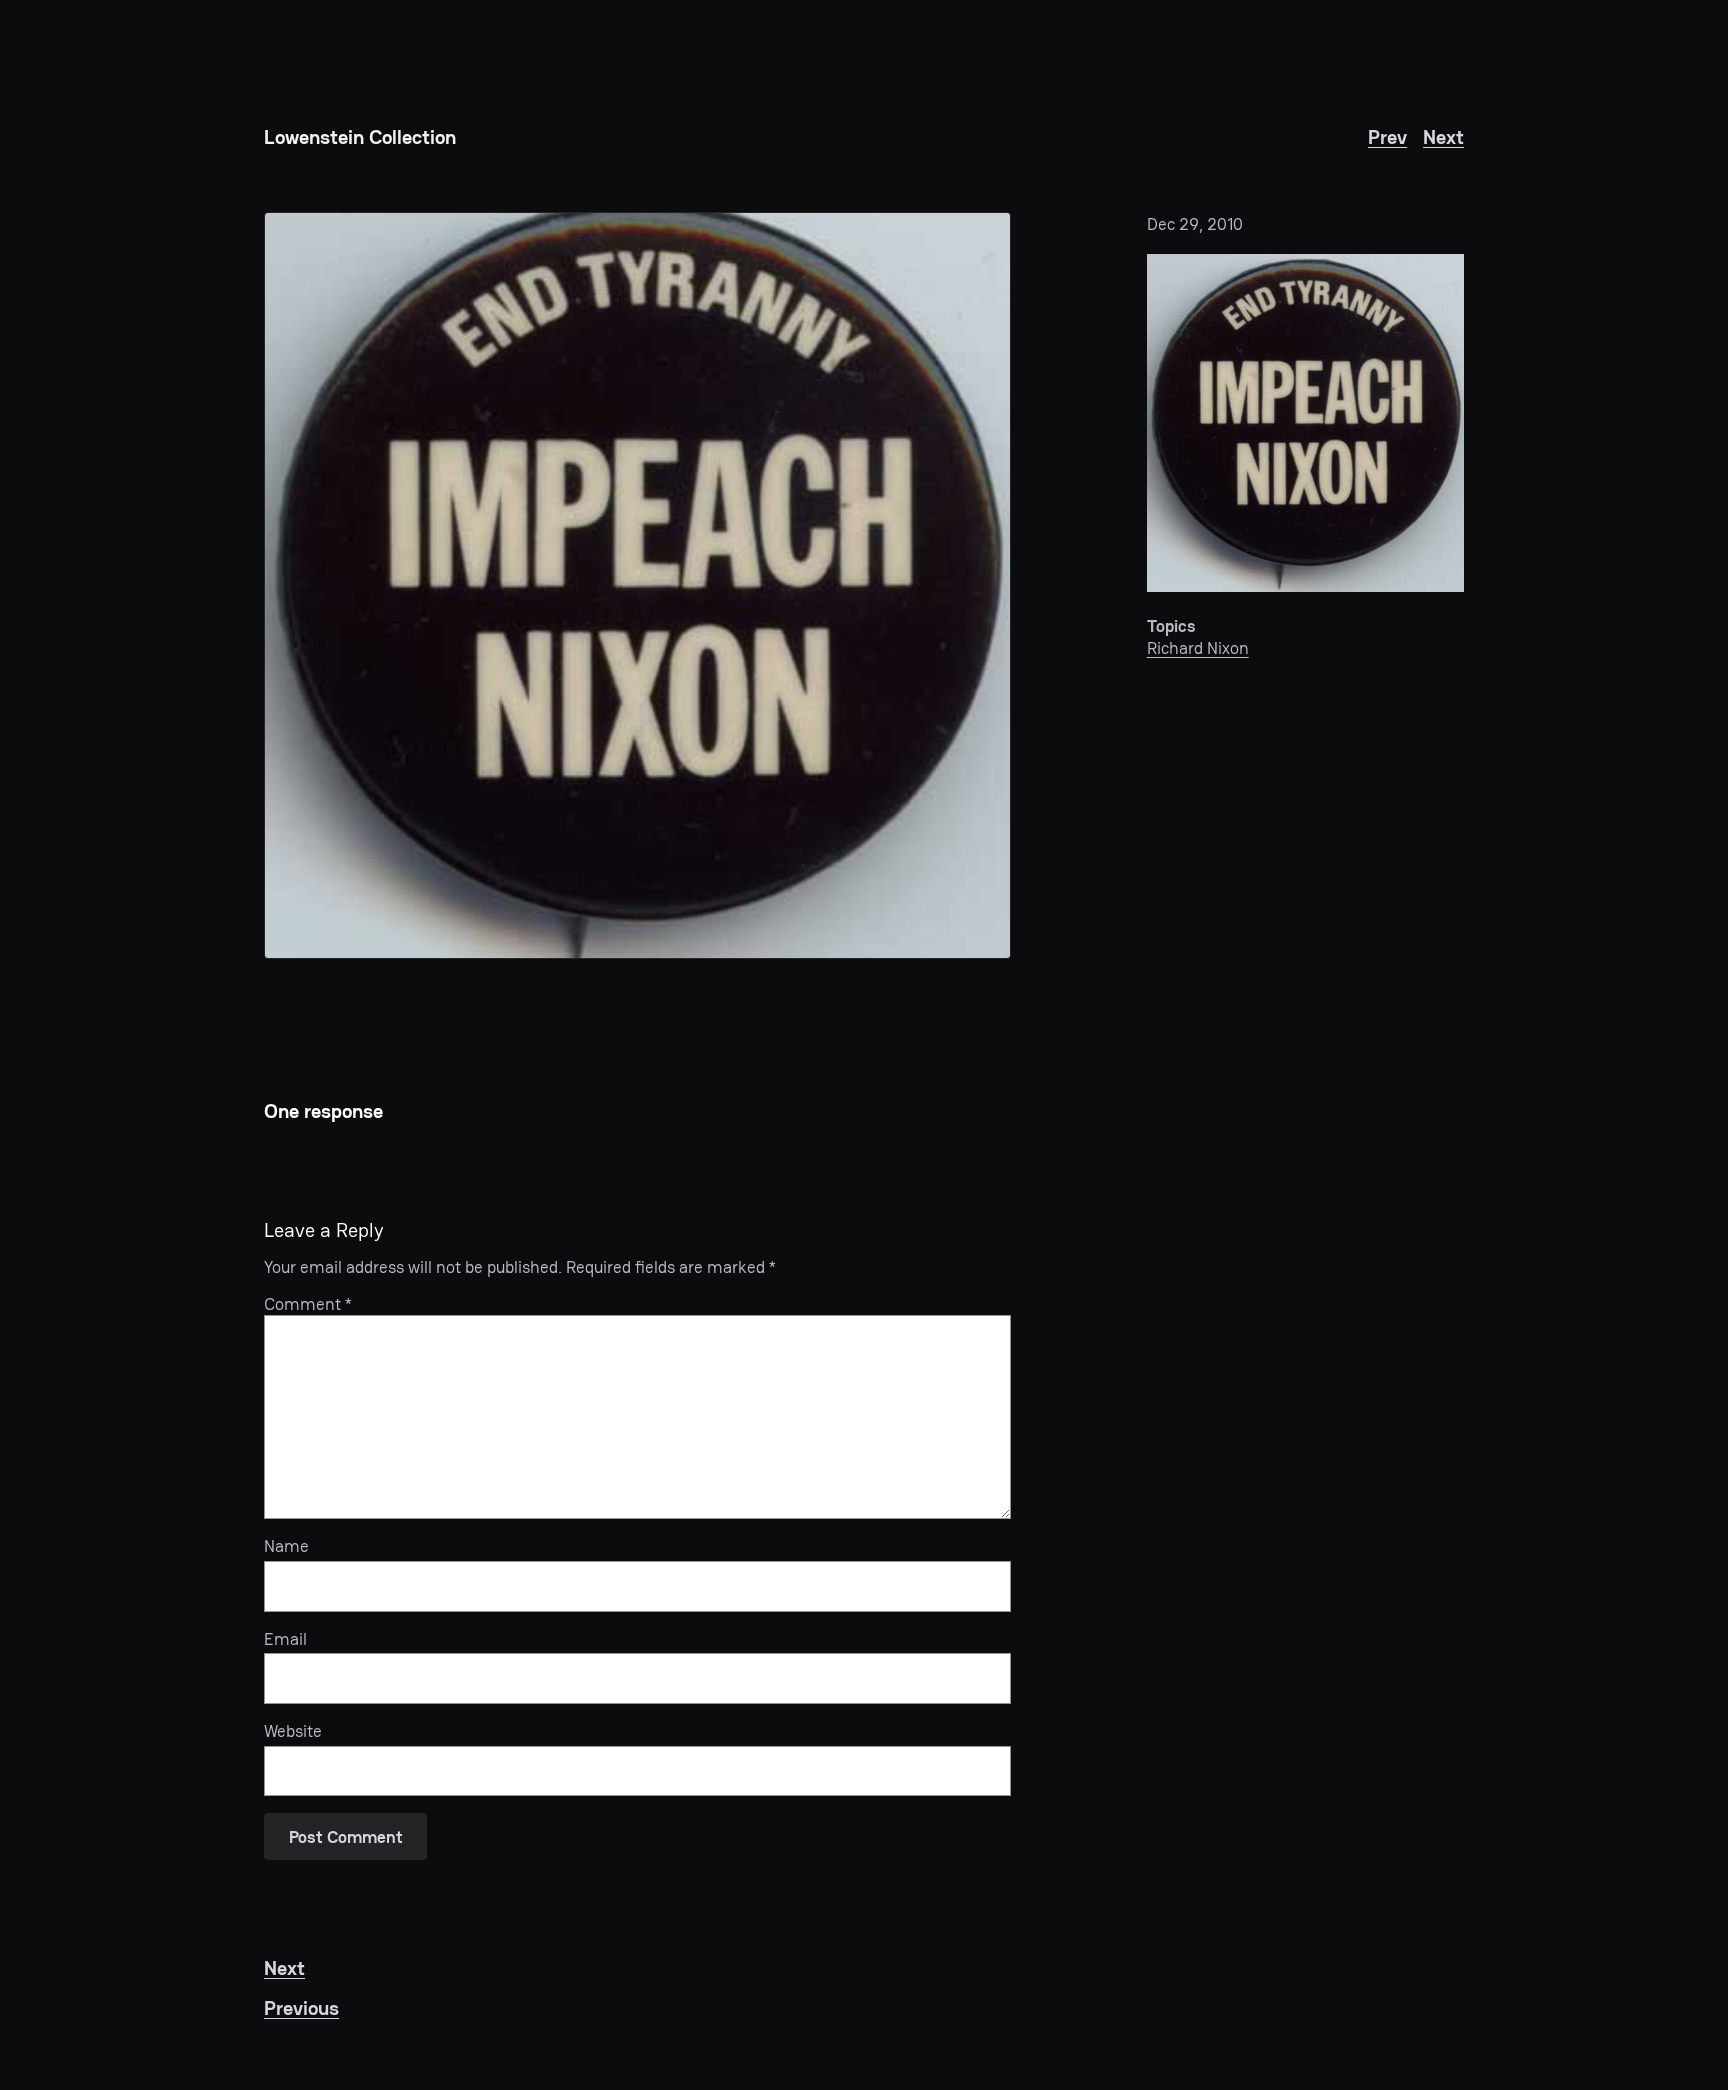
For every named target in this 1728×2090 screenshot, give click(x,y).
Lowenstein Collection (360, 137)
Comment (308, 1304)
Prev (1387, 137)
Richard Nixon (1198, 648)
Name (286, 1546)
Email (285, 1639)
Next (1443, 137)
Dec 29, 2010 (1195, 224)
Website (293, 1731)
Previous (301, 2008)
